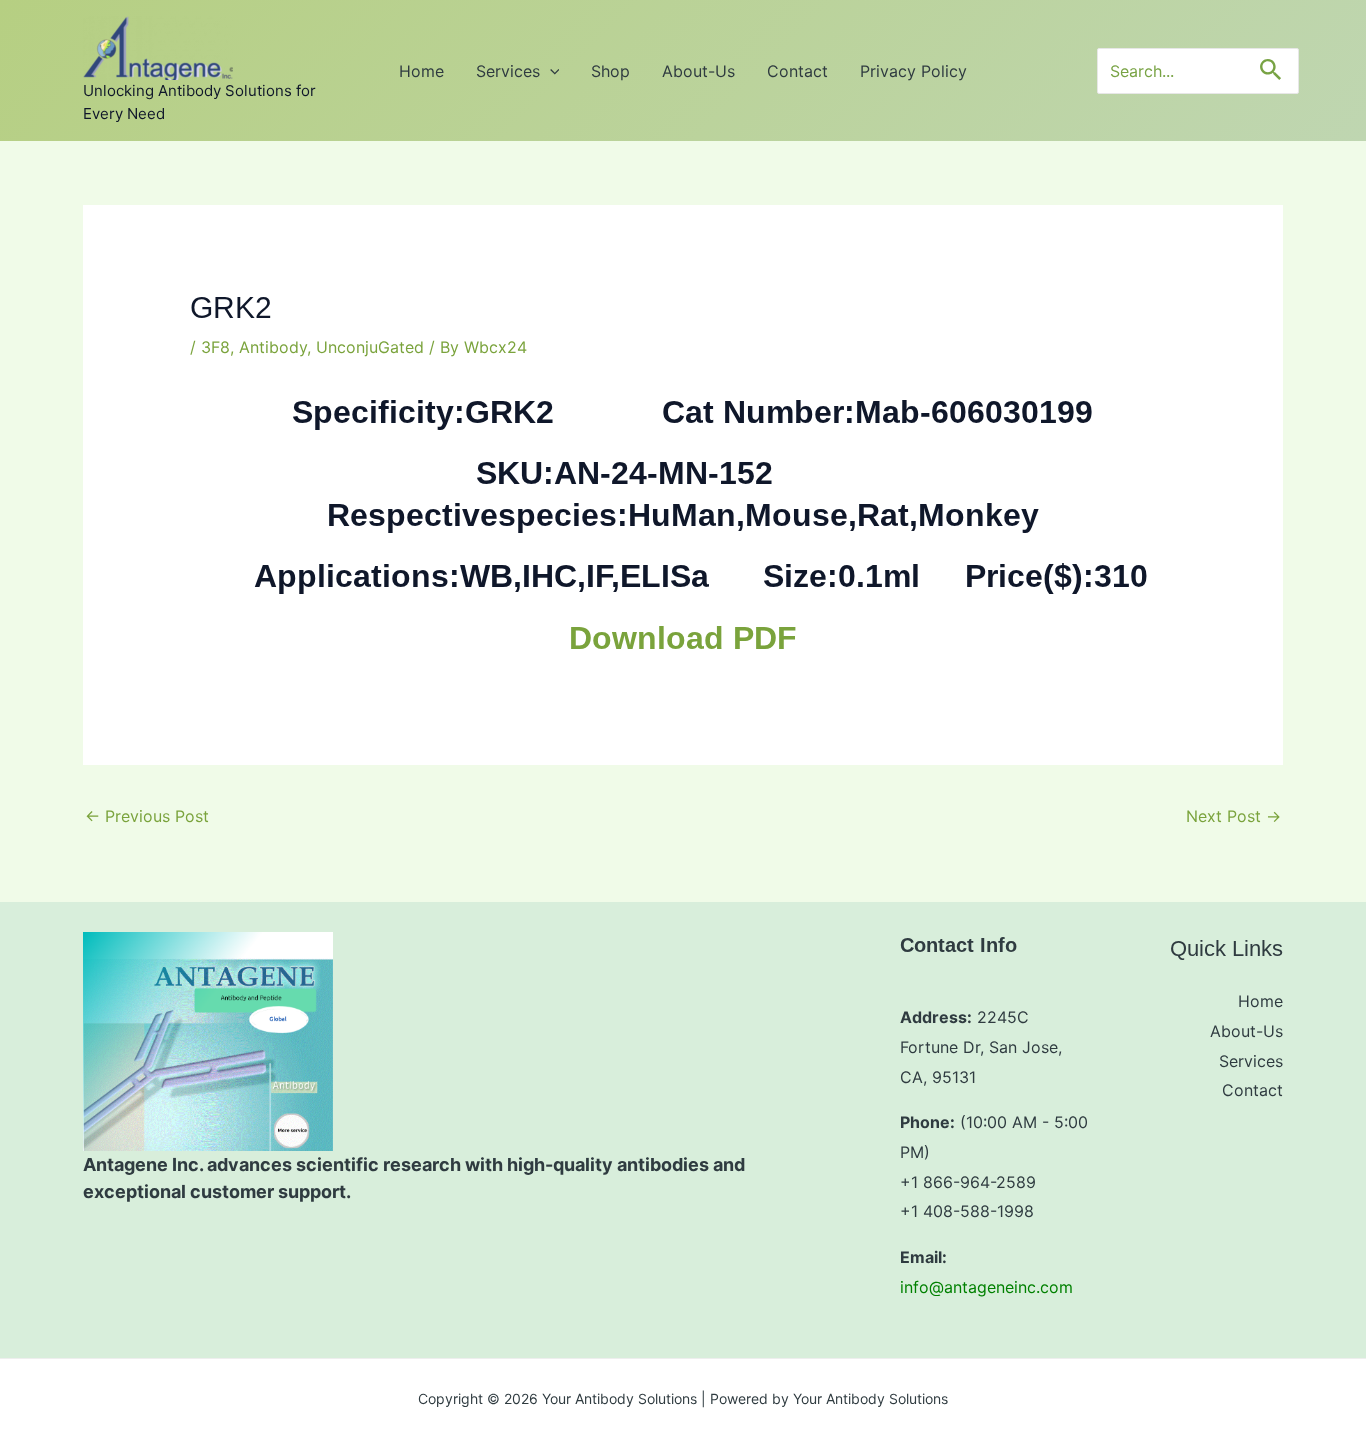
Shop (610, 71)
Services (508, 71)
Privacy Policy (913, 71)
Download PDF (683, 638)
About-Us (698, 71)
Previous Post (147, 816)
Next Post (1233, 816)
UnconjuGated (370, 347)
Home (421, 71)
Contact (797, 71)
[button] (550, 71)
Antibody (273, 347)
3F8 (215, 347)
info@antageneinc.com (986, 1287)
